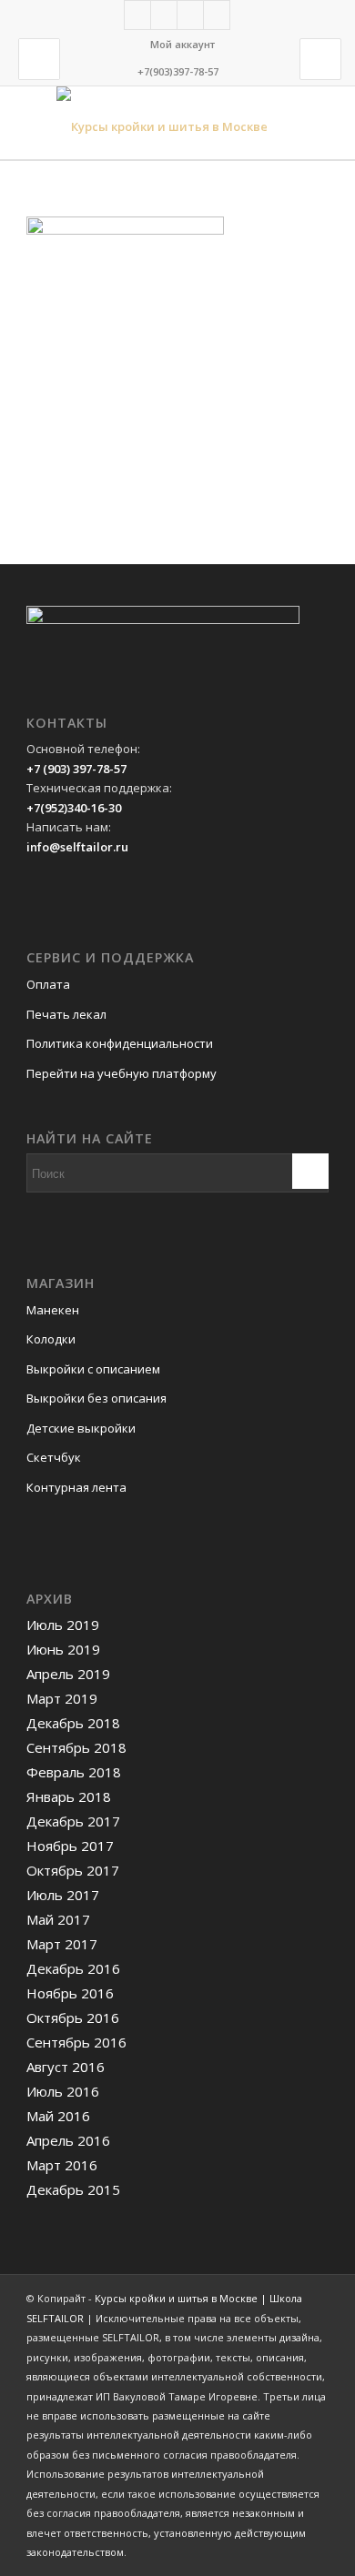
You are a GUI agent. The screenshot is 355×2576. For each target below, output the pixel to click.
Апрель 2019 (68, 1674)
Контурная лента (76, 1487)
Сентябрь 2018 (76, 1747)
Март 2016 (62, 2165)
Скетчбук (54, 1457)
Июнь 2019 (63, 1649)
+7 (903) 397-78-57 (76, 769)
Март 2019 (62, 1698)
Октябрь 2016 (73, 2018)
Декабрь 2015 (73, 2189)
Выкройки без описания (96, 1398)
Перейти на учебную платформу (122, 1073)
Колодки (51, 1339)
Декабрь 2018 (73, 1723)
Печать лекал (66, 1014)
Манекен (53, 1310)
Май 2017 (58, 1919)
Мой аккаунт (183, 44)
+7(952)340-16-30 (74, 808)
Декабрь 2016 (73, 1968)
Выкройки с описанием (93, 1369)
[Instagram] (190, 15)
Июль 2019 (63, 1625)
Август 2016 (66, 2067)
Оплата (48, 984)
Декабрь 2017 (73, 1821)
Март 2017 (62, 1944)
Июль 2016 (63, 2091)
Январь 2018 (69, 1796)
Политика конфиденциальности (120, 1043)
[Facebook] (137, 15)
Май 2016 (58, 2116)
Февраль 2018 (74, 1772)
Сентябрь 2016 (76, 2042)
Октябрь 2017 (73, 1870)
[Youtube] (217, 15)
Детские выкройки (81, 1428)
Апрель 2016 (68, 2140)
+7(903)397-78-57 (178, 71)
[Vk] (164, 15)
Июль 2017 (63, 1895)
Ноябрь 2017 (70, 1846)
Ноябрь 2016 (70, 1993)
